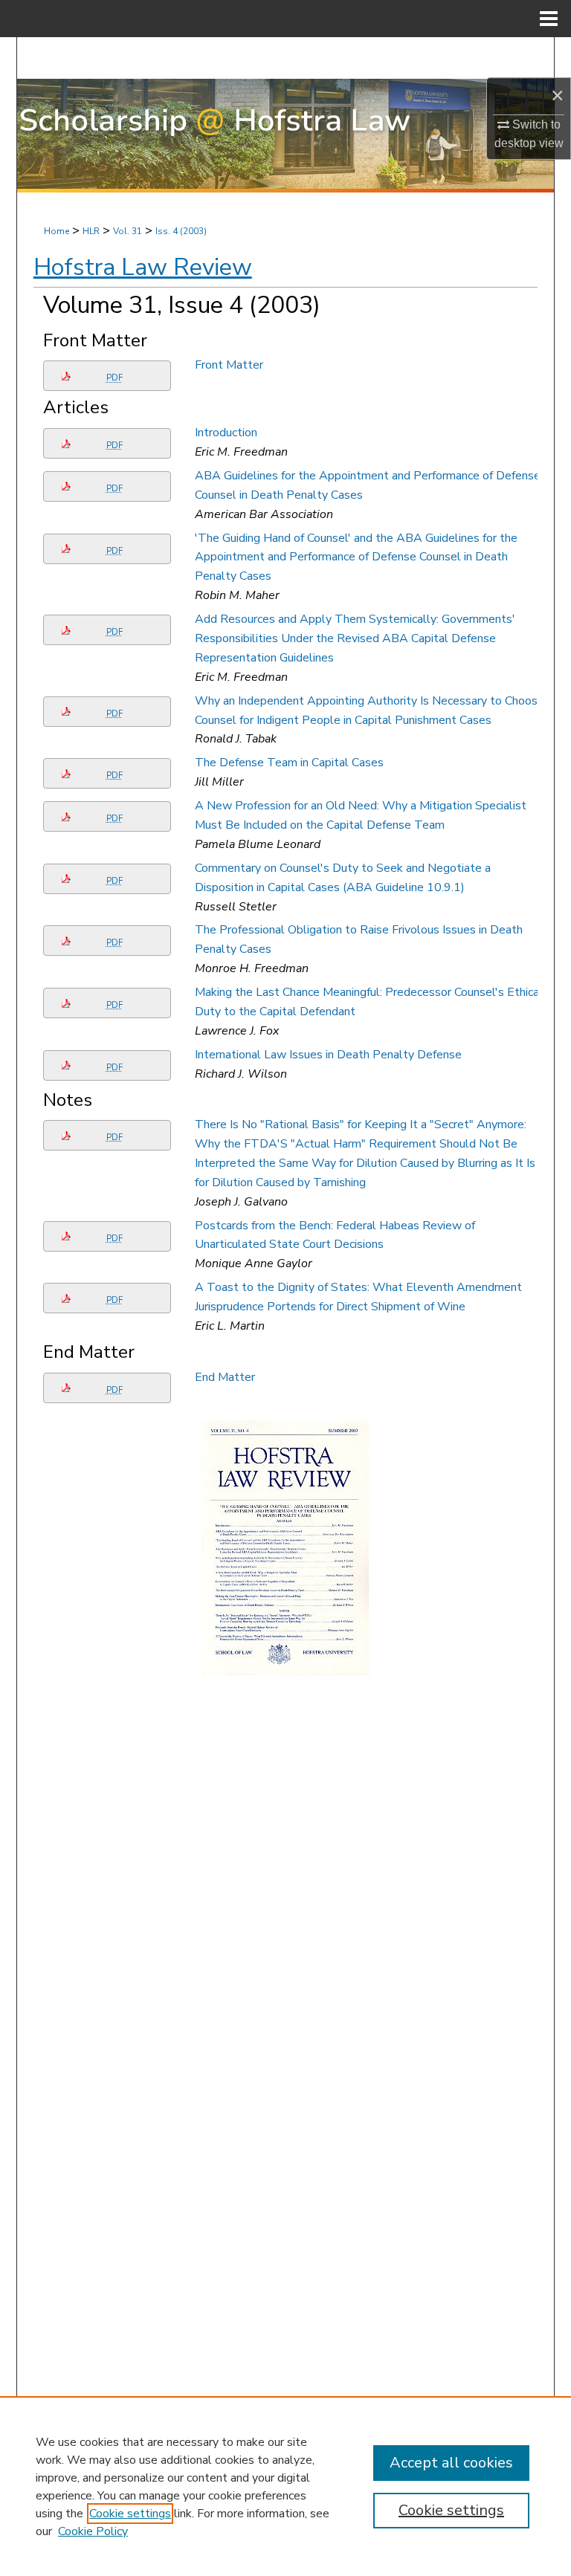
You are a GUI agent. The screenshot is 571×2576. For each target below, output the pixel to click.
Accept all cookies (451, 2463)
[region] (285, 2486)
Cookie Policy (93, 2531)
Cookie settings (130, 2514)
